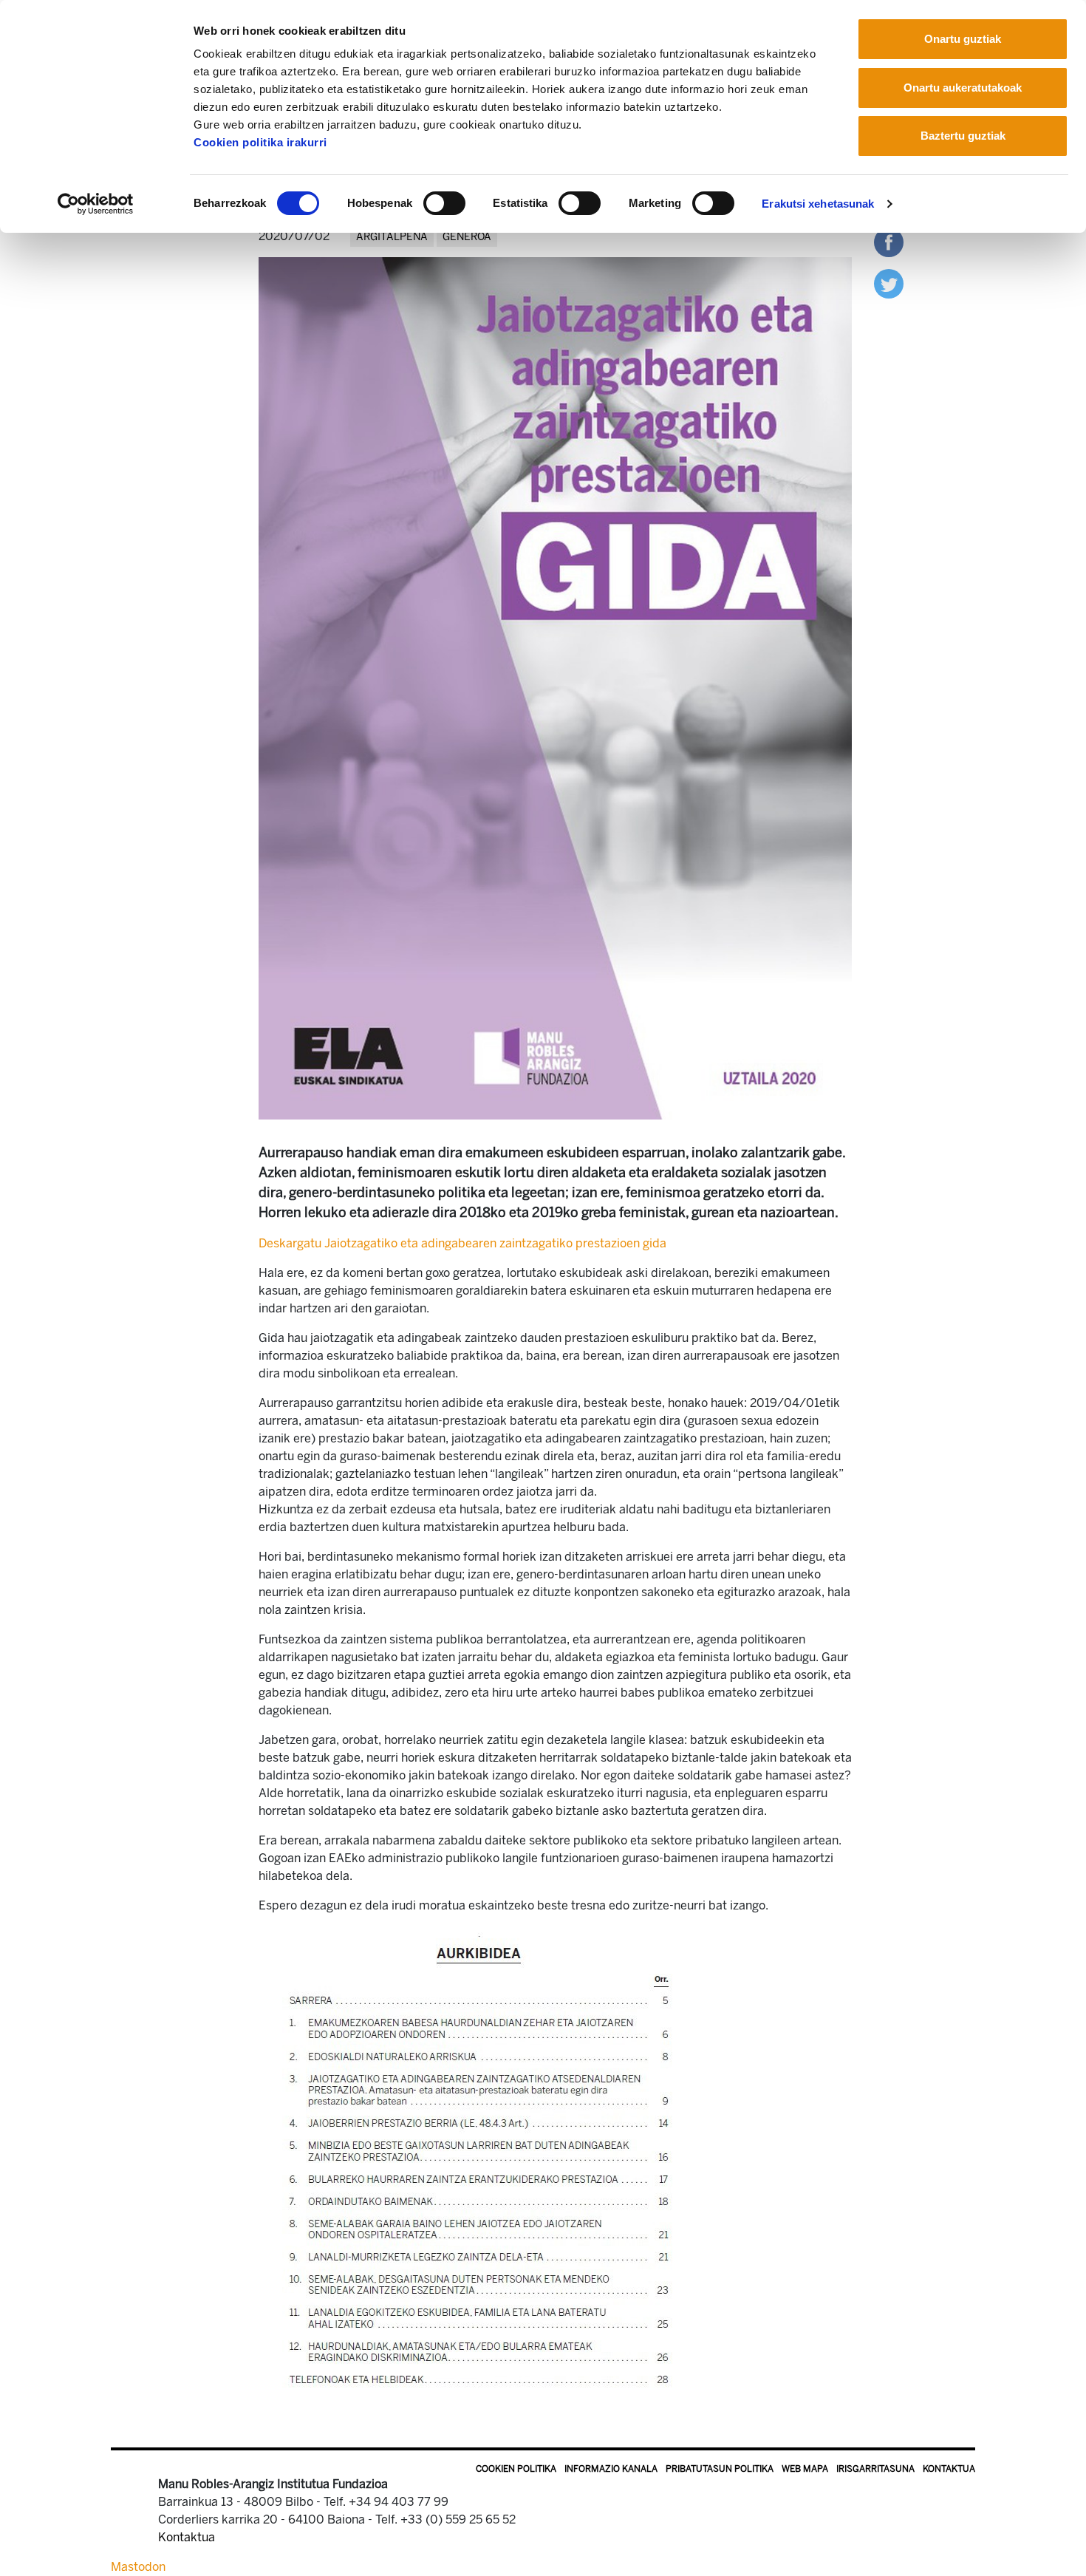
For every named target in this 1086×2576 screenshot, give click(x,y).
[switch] (444, 203)
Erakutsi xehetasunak (818, 204)
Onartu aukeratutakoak (963, 88)
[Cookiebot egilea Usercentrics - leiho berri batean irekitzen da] (96, 204)
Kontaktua (949, 2469)
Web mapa (805, 2469)
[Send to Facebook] (889, 241)
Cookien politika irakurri (260, 142)
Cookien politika (516, 2469)
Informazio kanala (611, 2469)
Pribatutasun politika (720, 2469)
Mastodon (138, 2567)
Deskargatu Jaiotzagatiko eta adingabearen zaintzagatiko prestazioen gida (462, 1243)
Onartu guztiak (963, 39)
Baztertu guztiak (963, 136)
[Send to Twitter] (889, 283)
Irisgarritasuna (875, 2469)
